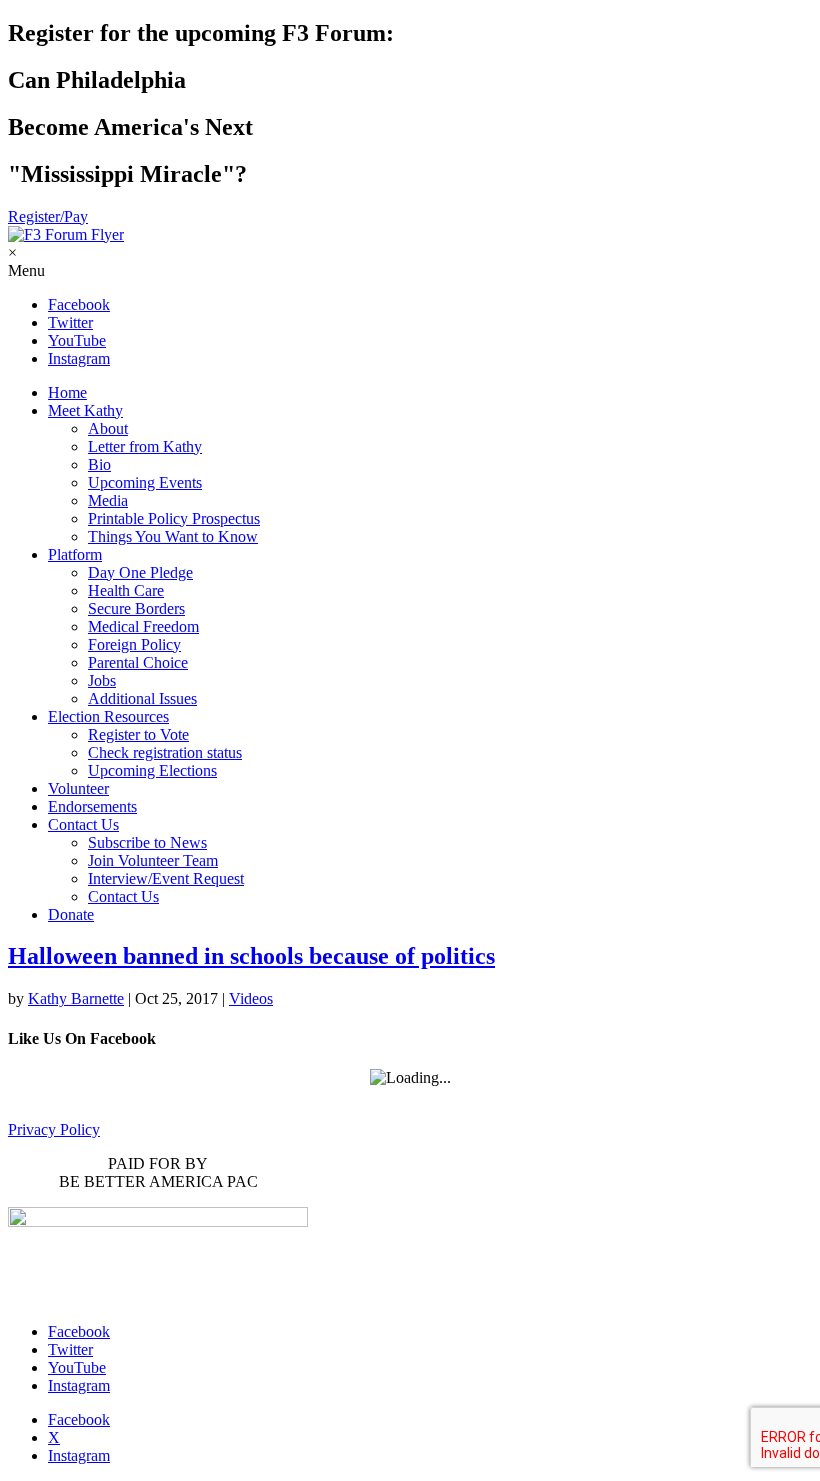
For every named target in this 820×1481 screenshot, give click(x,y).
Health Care (126, 590)
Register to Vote (138, 734)
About (108, 428)
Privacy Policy (54, 1129)
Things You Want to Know (173, 536)
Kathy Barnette (76, 998)
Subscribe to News (147, 842)
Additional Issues (142, 698)
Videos (251, 998)
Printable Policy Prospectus (174, 518)
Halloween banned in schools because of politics (251, 956)
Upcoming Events (145, 482)
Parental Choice (138, 662)
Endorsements (92, 806)
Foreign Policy (134, 644)
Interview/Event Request (166, 878)
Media (108, 500)
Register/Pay (48, 216)
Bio (99, 464)
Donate (71, 914)
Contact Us (83, 824)
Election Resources (108, 716)
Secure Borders (136, 608)
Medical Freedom (143, 626)
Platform (75, 554)
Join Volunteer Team (153, 860)
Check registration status (165, 752)
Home (67, 392)
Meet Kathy (85, 410)
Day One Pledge (140, 572)
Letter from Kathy (145, 446)
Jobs (102, 680)
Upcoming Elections (152, 770)
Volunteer (78, 788)
